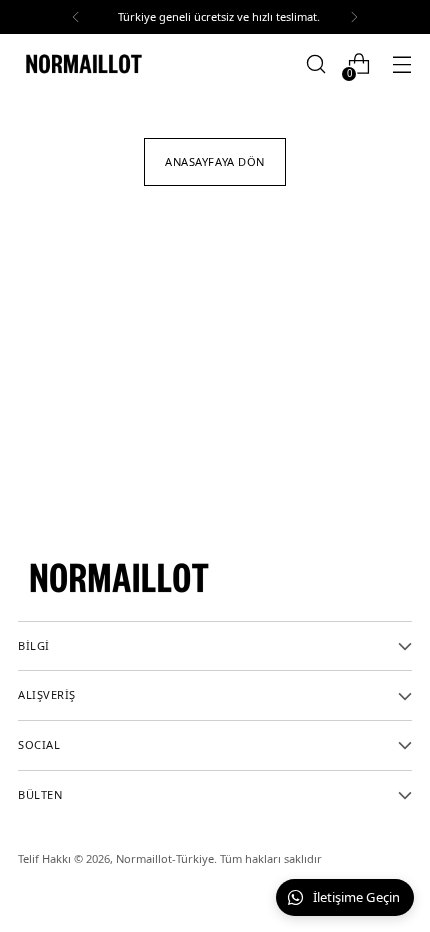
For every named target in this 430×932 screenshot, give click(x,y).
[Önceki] (76, 17)
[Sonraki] (354, 17)
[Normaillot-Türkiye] (83, 64)
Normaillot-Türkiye (165, 858)
